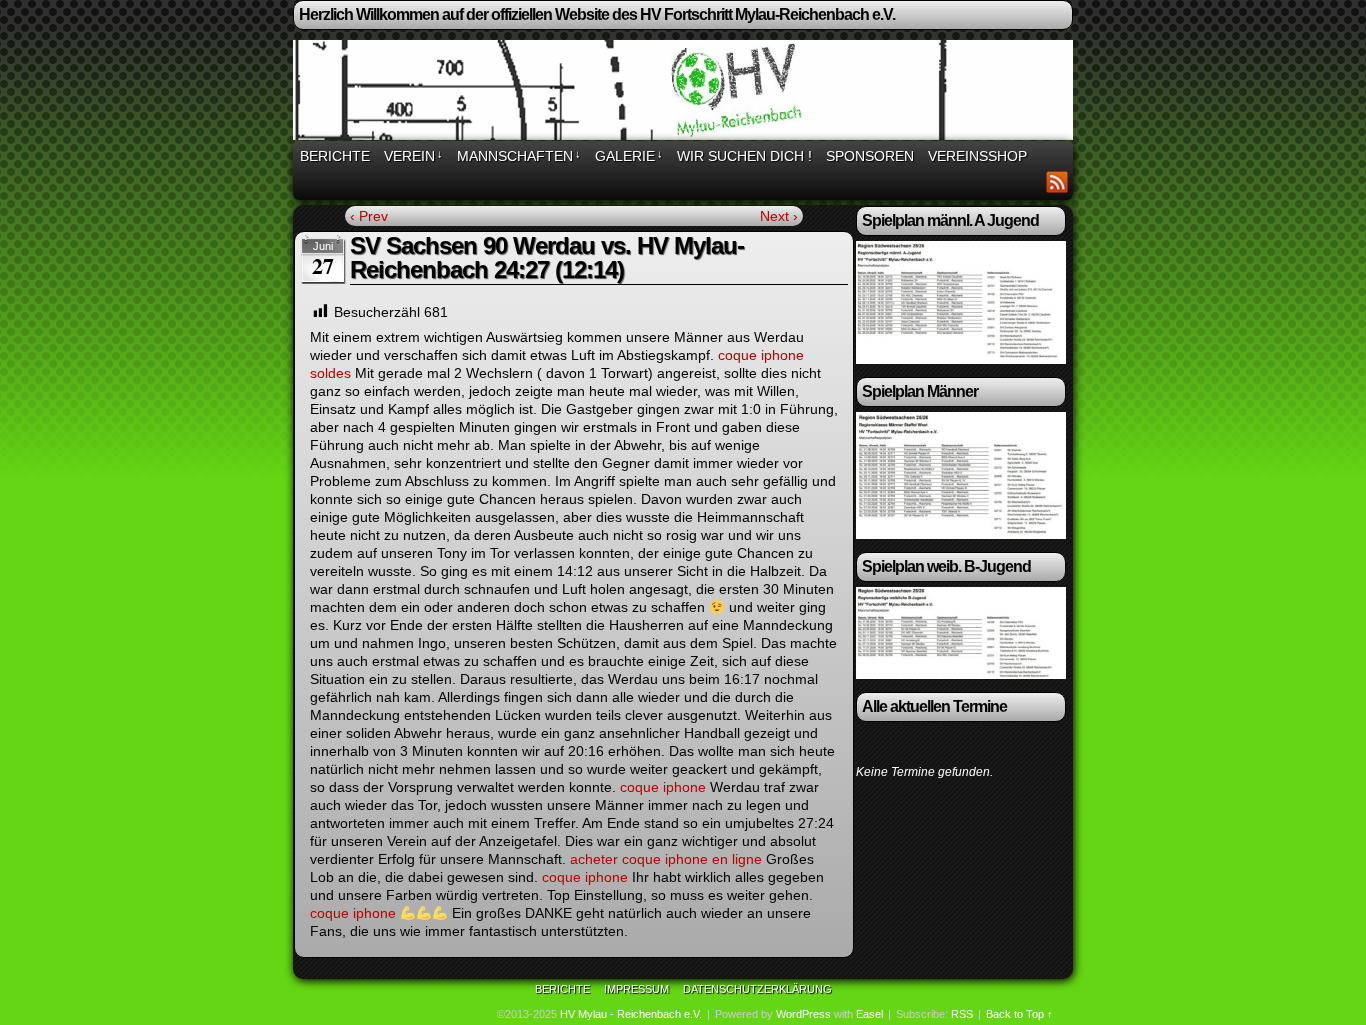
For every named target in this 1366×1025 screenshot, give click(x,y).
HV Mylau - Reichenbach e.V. (631, 1014)
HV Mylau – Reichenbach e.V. (686, 93)
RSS (1057, 181)
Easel (869, 1014)
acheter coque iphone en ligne (666, 859)
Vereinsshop (977, 156)
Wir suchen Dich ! (744, 156)
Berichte (335, 156)
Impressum (636, 989)
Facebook (1032, 181)
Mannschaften (519, 156)
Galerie (629, 156)
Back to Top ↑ (1019, 1014)
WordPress (803, 1014)
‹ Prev (369, 216)
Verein (413, 156)
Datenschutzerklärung (757, 989)
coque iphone (663, 787)
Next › (779, 216)
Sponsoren (870, 156)
